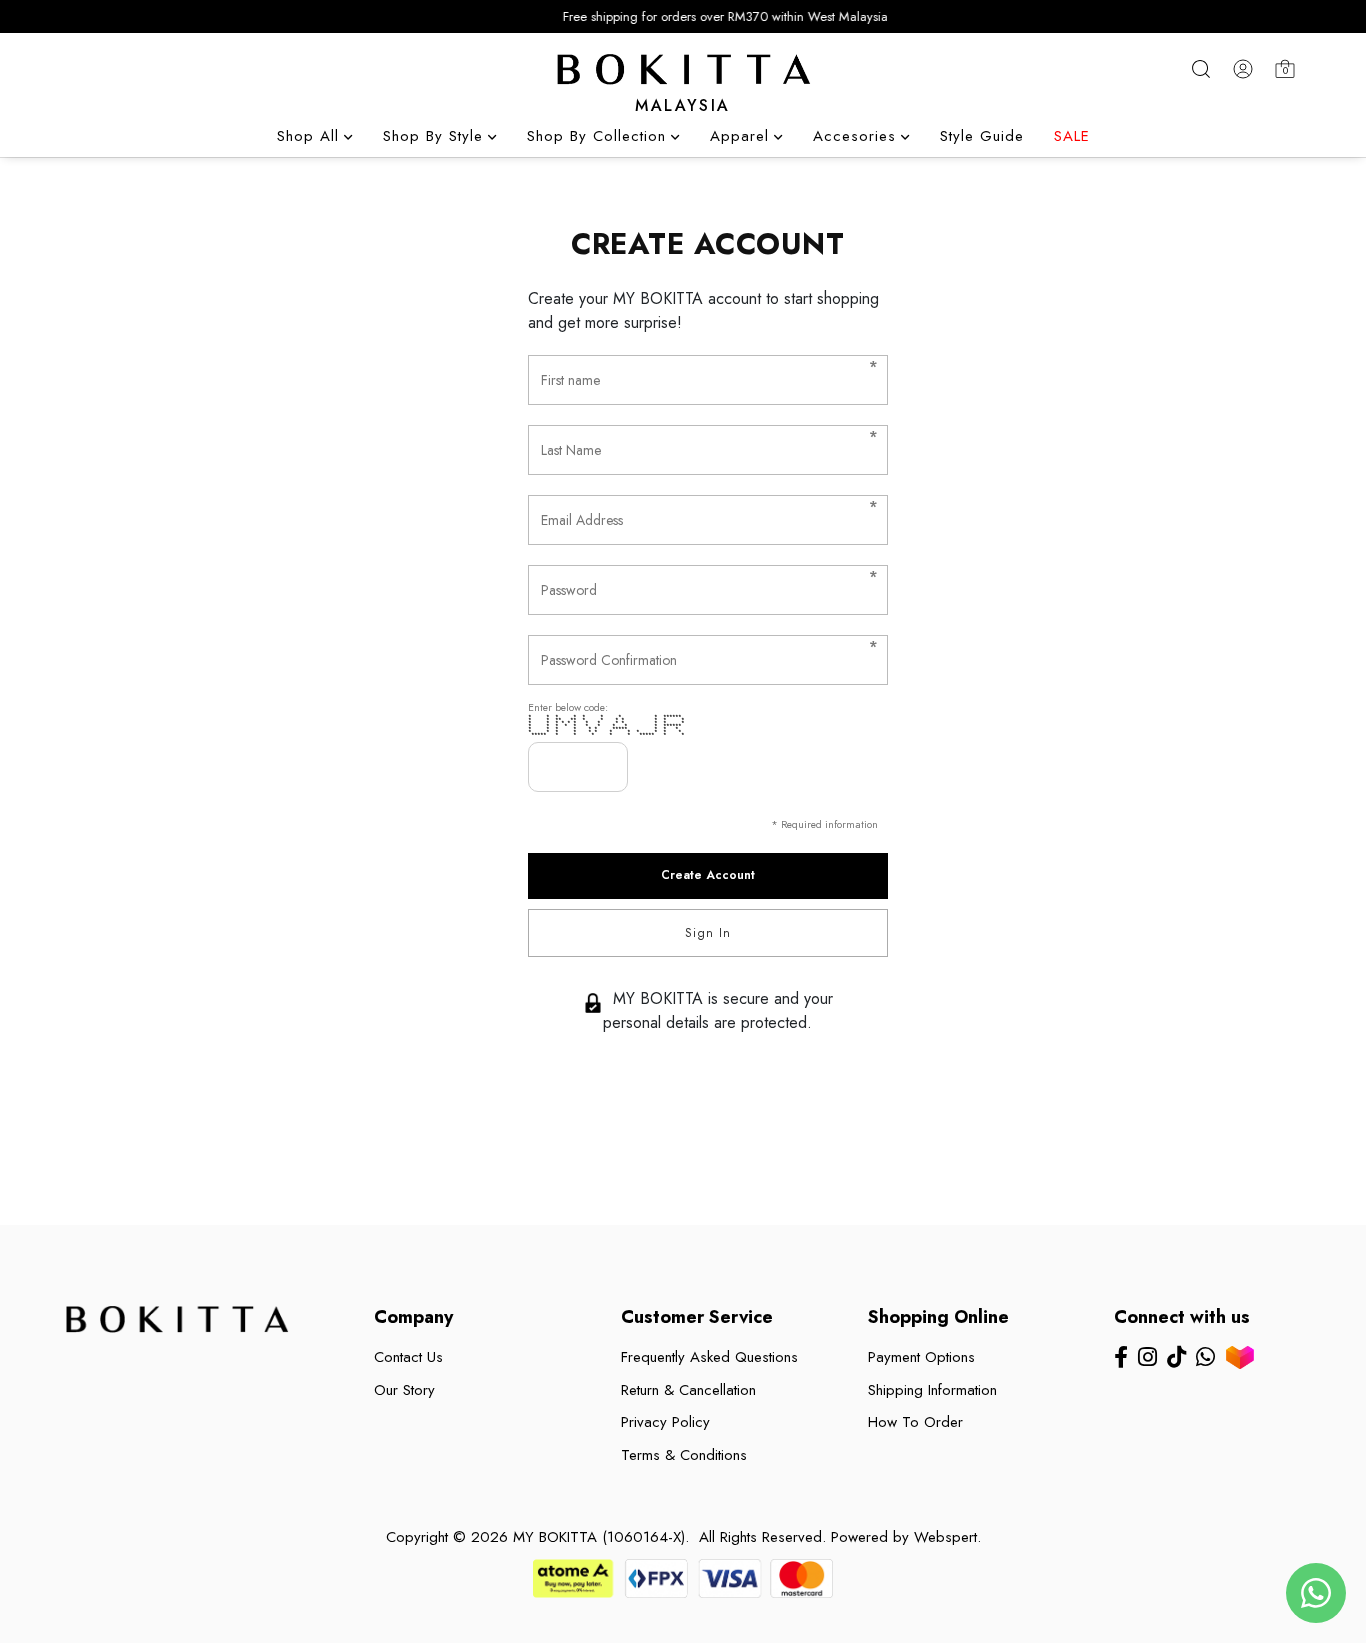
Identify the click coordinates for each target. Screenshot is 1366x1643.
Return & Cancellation (688, 1390)
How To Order (915, 1422)
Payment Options (921, 1357)
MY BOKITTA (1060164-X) (599, 1537)
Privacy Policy (665, 1422)
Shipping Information (932, 1390)
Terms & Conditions (684, 1455)
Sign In (708, 933)
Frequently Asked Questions (709, 1357)
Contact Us (408, 1357)
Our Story (404, 1390)
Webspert (945, 1537)
